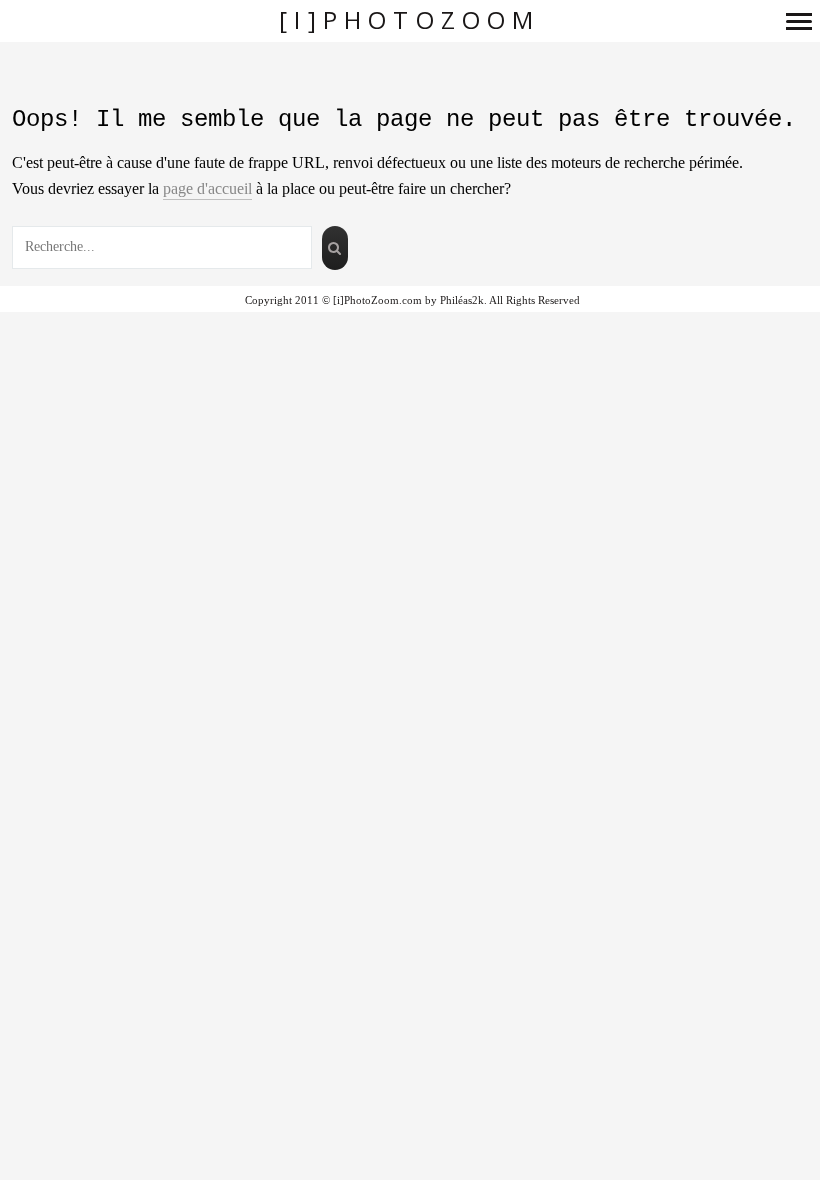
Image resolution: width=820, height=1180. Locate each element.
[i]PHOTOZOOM (409, 20)
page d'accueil (207, 188)
